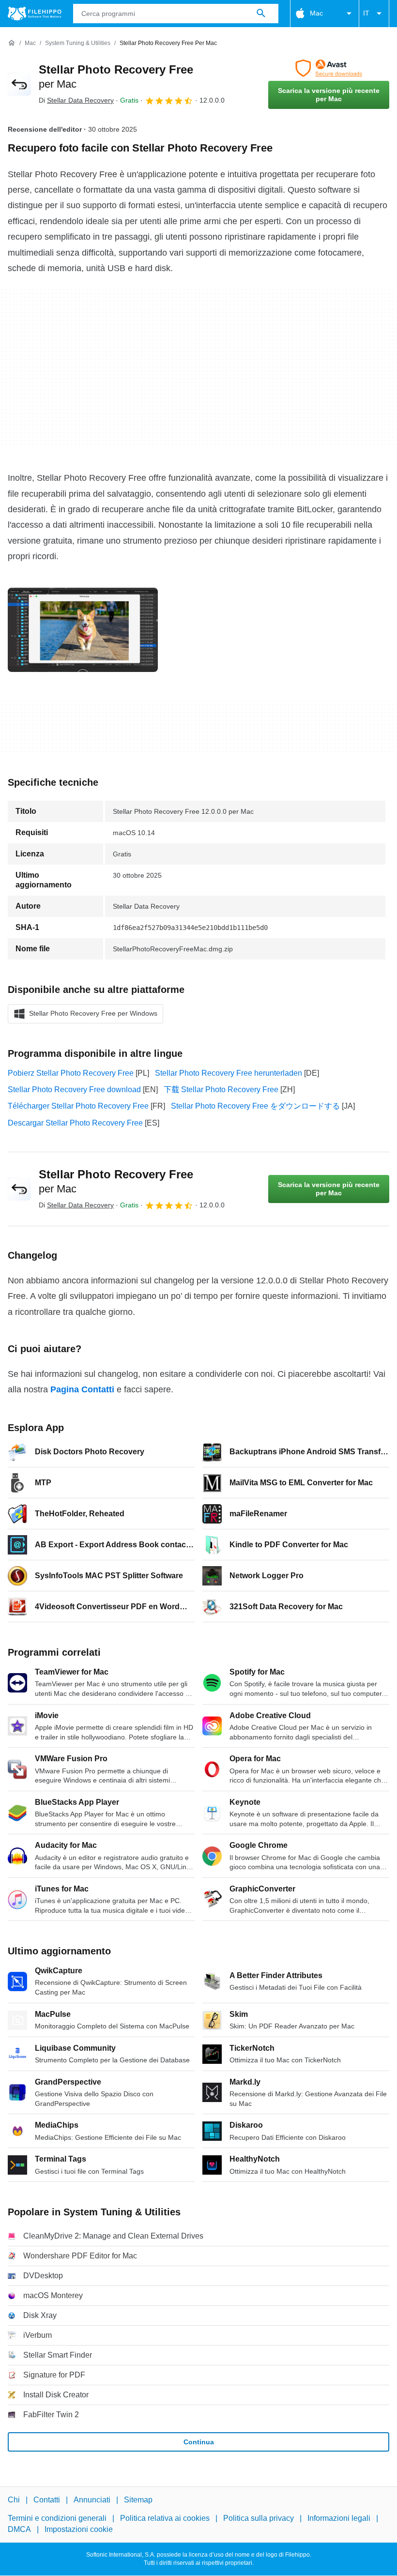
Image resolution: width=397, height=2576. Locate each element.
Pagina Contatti (82, 1389)
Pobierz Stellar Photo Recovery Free (71, 1073)
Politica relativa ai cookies (165, 2519)
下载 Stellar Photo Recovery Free (221, 1090)
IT (366, 13)
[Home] (12, 43)
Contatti (47, 2500)
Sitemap (138, 2500)
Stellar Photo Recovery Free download (74, 1090)
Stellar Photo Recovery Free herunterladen (229, 1073)
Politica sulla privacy (259, 2519)
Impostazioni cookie (79, 2529)
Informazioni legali (339, 2519)
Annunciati (92, 2500)
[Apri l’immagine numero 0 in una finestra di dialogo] (83, 630)
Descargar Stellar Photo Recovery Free (75, 1123)
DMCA (19, 2529)
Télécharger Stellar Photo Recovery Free (78, 1106)
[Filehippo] (35, 14)
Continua (199, 2442)
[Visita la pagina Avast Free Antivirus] (329, 68)
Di (76, 100)
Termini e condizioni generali (57, 2519)
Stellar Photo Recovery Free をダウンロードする (255, 1106)
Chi (14, 2500)
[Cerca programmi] (261, 14)
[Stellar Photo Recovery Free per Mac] (19, 84)
